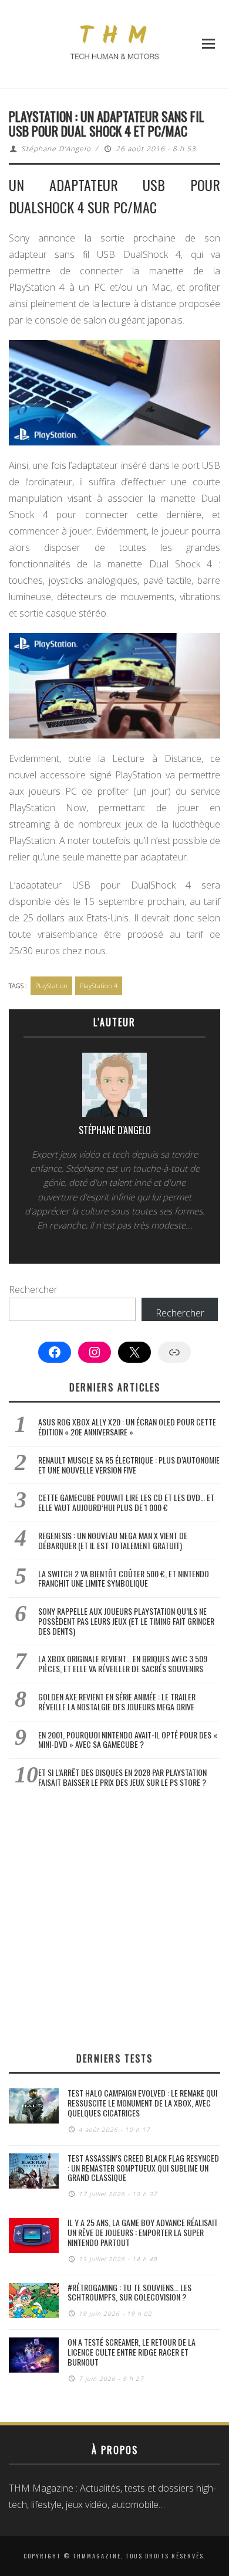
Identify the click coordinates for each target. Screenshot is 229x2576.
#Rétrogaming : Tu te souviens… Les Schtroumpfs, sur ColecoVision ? (129, 2292)
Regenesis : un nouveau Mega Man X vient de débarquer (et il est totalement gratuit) (113, 1540)
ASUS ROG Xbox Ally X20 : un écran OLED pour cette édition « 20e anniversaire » (127, 1427)
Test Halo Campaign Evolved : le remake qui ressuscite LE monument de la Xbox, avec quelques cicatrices (142, 2103)
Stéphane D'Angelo (56, 149)
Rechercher (33, 1289)
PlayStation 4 (99, 986)
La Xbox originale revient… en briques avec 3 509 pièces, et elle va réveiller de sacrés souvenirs (123, 1663)
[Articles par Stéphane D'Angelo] (114, 1088)
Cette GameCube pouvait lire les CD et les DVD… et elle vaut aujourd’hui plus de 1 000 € (126, 1502)
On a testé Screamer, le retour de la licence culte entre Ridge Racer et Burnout (132, 2352)
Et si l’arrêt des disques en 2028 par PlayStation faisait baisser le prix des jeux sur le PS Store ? (122, 1777)
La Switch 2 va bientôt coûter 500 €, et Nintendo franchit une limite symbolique (124, 1578)
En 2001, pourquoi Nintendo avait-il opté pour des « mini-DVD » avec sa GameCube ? (128, 1740)
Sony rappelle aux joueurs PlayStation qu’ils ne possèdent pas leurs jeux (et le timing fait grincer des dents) (126, 1621)
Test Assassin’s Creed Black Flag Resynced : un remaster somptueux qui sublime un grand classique (143, 2168)
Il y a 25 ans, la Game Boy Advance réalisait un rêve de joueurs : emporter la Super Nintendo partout (143, 2232)
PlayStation (51, 986)
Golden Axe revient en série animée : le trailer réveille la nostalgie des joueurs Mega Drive (117, 1702)
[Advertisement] (114, 1920)
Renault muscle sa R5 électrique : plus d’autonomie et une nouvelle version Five (129, 1465)
